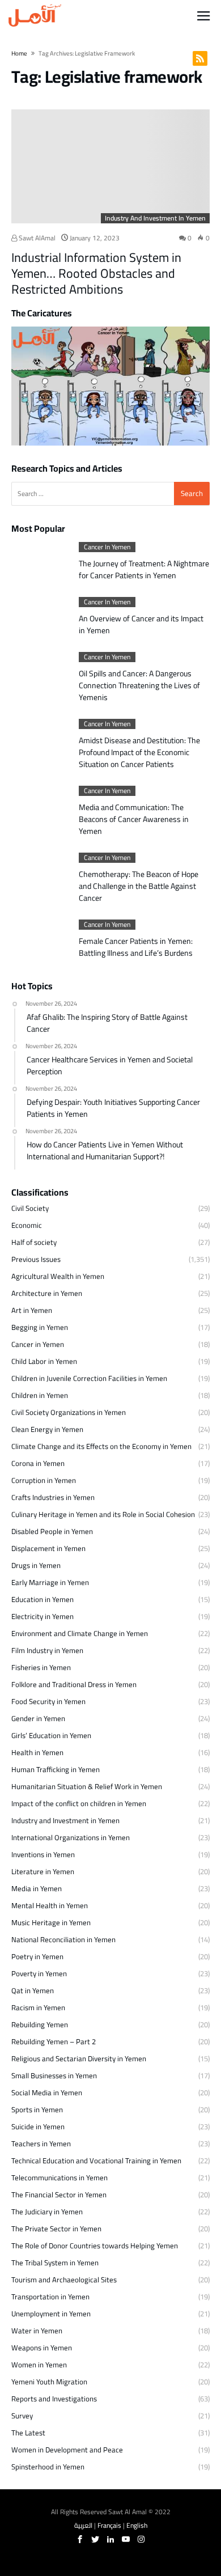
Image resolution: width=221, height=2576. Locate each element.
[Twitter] (95, 2539)
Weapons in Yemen (42, 2348)
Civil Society (30, 1208)
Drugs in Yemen (36, 1565)
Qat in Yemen (33, 1990)
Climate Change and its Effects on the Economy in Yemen (101, 1446)
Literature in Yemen (43, 1871)
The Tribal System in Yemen (55, 2263)
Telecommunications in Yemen (59, 2177)
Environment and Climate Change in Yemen (80, 1633)
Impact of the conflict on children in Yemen (79, 1803)
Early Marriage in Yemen (50, 1582)
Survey (22, 2416)
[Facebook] (80, 2539)
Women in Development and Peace (67, 2450)
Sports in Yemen (37, 2109)
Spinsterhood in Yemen (48, 2467)
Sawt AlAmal (36, 238)
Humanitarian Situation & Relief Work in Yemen (87, 1786)
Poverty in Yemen (39, 1973)
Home (19, 53)
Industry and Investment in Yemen (155, 218)
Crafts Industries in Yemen (53, 1497)
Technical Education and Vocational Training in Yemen (96, 2160)
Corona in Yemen (38, 1463)
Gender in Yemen (38, 1718)
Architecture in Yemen (47, 1293)
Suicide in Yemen (38, 2126)
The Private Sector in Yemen (56, 2228)
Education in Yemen (42, 1599)
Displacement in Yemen (48, 1548)
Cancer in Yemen (107, 547)
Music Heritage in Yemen (51, 1922)
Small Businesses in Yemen (54, 2075)
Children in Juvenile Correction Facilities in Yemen (89, 1378)
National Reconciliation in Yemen (63, 1939)
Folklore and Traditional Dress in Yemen (74, 1684)
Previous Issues (36, 1259)
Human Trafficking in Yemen (56, 1769)
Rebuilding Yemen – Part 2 (54, 2041)
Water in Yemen (37, 2331)
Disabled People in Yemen (52, 1531)
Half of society (34, 1242)
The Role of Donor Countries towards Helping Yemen (95, 2245)
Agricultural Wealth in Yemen (58, 1276)
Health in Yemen (37, 1752)
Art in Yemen (32, 1310)
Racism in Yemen (38, 2007)
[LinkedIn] (110, 2539)
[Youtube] (126, 2539)
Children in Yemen (40, 1395)
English (137, 2525)
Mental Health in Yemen (50, 1905)
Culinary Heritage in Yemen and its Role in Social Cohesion (103, 1514)
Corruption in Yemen (44, 1480)
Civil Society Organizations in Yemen (69, 1412)
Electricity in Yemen (42, 1616)
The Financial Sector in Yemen (59, 2194)
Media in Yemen (37, 1888)
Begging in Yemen (40, 1327)
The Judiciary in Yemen (47, 2211)
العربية (83, 2525)
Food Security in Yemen (48, 1701)
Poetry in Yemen (37, 1956)
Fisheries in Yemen (41, 1667)
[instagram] (141, 2539)
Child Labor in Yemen (44, 1361)
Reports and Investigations (54, 2399)
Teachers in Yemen (41, 2143)
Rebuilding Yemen (40, 2024)
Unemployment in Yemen (51, 2314)
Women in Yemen (39, 2365)
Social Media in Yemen (47, 2092)
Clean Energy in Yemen (47, 1429)
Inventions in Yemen (43, 1854)
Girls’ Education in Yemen (51, 1735)
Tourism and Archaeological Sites (64, 2280)
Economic (27, 1225)
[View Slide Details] (110, 386)
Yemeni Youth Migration (49, 2382)
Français (109, 2525)
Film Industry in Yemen (47, 1650)
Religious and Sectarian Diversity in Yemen (79, 2058)
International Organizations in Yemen (71, 1837)
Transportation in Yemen (50, 2297)
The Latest (28, 2433)
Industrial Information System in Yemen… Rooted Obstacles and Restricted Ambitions (96, 273)
